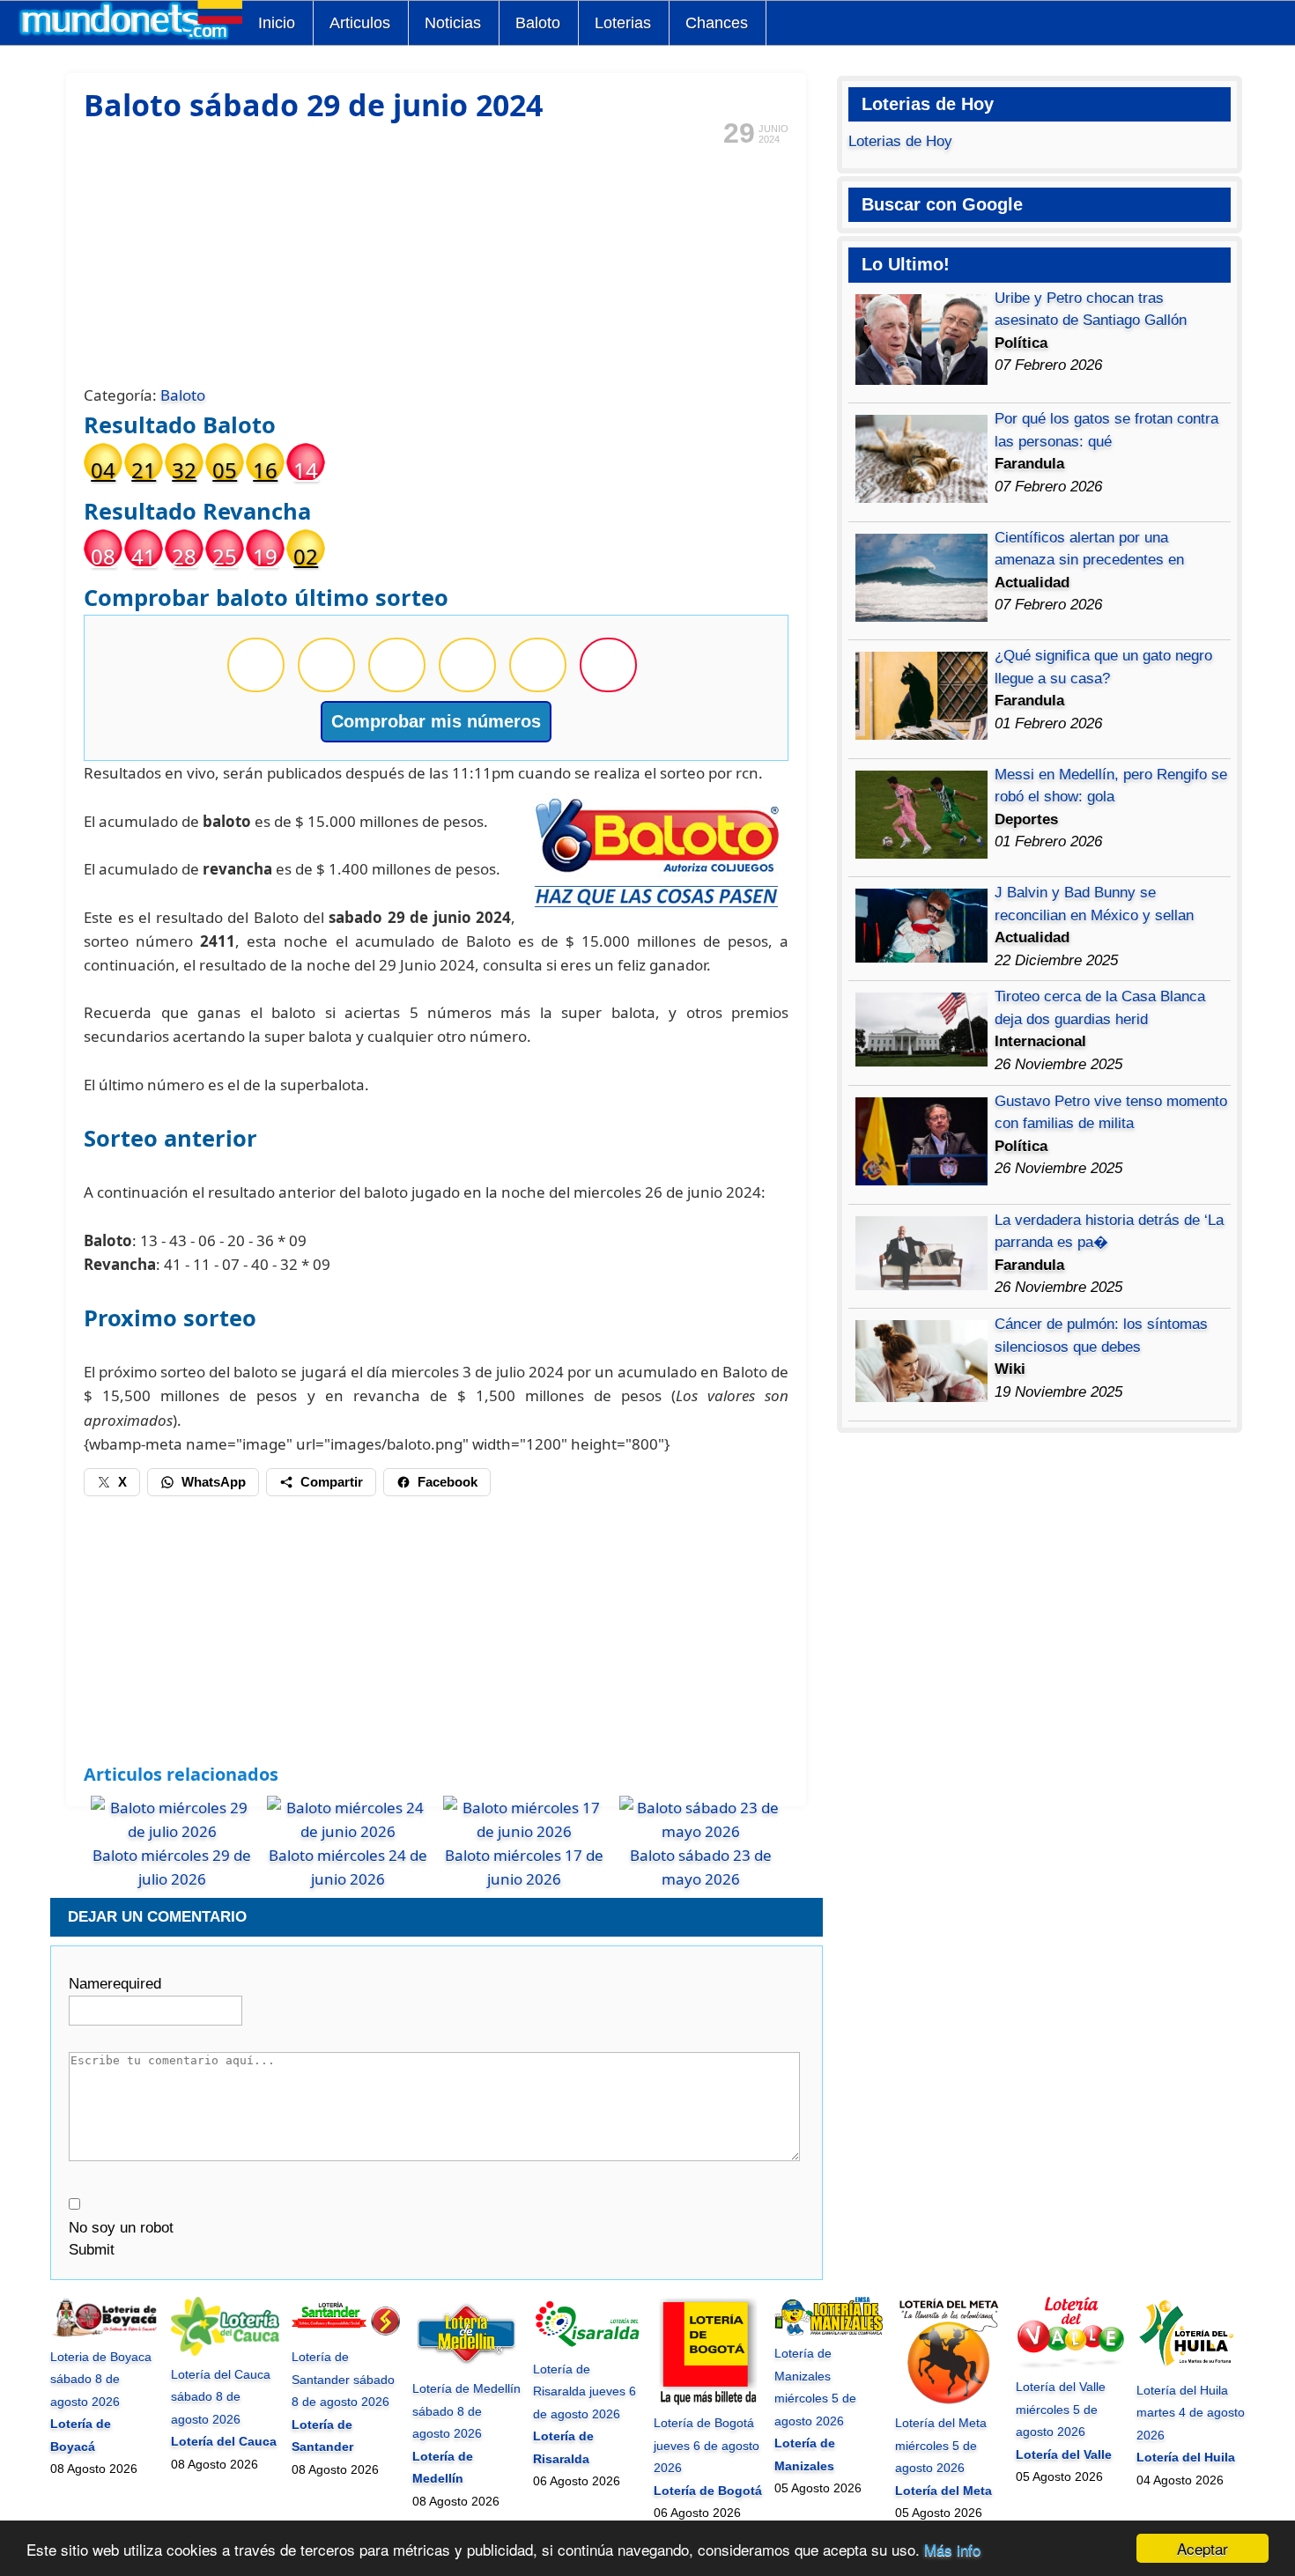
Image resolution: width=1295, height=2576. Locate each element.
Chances (717, 23)
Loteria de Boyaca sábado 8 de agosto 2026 (101, 2379)
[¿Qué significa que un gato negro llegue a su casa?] (921, 735)
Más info (952, 2549)
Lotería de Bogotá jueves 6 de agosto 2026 (707, 2445)
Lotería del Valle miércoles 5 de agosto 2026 (1061, 2409)
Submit (92, 2250)
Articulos (360, 23)
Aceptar (1202, 2548)
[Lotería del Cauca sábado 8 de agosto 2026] (225, 2351)
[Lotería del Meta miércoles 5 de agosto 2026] (949, 2401)
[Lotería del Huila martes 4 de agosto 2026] (1191, 2367)
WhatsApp (214, 1482)
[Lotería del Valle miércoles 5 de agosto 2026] (1070, 2365)
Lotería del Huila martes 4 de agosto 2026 (1191, 2413)
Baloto (538, 23)
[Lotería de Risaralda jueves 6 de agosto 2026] (587, 2346)
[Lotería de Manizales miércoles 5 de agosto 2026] (829, 2331)
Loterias (623, 23)
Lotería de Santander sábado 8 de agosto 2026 (343, 2379)
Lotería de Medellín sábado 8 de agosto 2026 (466, 2411)
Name (115, 1984)
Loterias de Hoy (900, 141)
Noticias (453, 23)
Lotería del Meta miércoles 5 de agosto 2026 (941, 2445)
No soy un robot (121, 2228)
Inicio (277, 23)
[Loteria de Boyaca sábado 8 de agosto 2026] (104, 2334)
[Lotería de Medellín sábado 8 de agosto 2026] (466, 2366)
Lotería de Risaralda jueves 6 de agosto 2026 (585, 2391)
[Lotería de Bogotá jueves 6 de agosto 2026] (708, 2401)
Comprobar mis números (436, 721)
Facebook (448, 1482)
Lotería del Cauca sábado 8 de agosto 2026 (221, 2397)
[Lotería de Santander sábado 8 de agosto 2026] (346, 2335)
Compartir (332, 1482)
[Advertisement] (436, 263)
